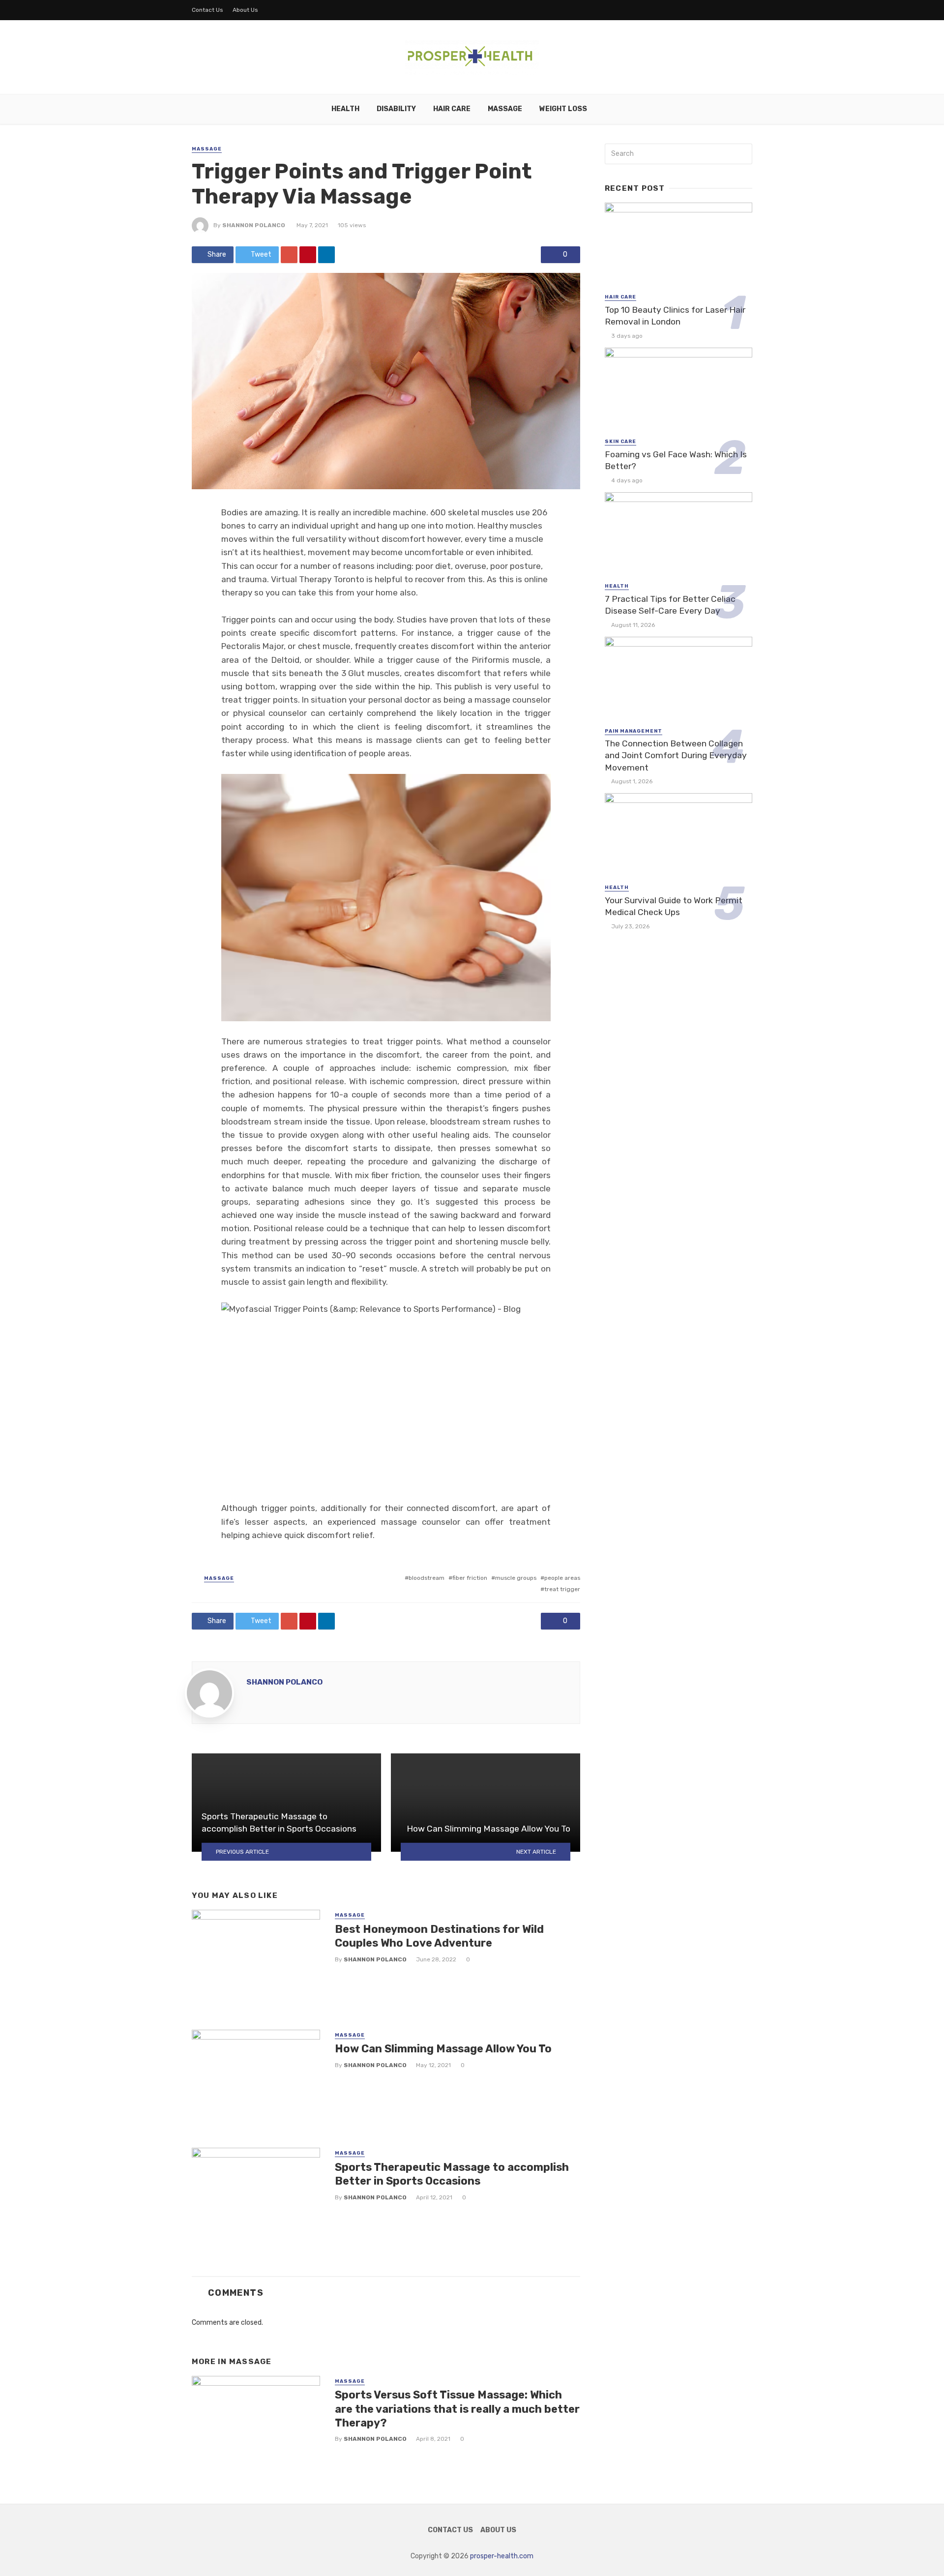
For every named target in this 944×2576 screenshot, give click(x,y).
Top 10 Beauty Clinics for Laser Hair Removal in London (675, 316)
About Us (245, 10)
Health (345, 109)
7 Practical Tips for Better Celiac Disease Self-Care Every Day (670, 605)
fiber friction (470, 1578)
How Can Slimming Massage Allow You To (443, 2049)
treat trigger (562, 1589)
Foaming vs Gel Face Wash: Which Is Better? (676, 460)
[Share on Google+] (289, 255)
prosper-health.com (502, 2556)
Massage (505, 109)
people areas (562, 1578)
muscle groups (516, 1578)
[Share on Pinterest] (308, 255)
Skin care (620, 442)
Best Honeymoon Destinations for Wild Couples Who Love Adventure (439, 1936)
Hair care (452, 109)
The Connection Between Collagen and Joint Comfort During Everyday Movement (676, 755)
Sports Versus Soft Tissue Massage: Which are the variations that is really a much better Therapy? (457, 2409)
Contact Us (207, 10)
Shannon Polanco (254, 225)
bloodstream (427, 1578)
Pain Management (634, 731)
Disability (396, 109)
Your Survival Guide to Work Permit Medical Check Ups (674, 906)
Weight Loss (563, 109)
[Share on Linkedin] (326, 255)
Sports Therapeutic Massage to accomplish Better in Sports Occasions (452, 2174)
